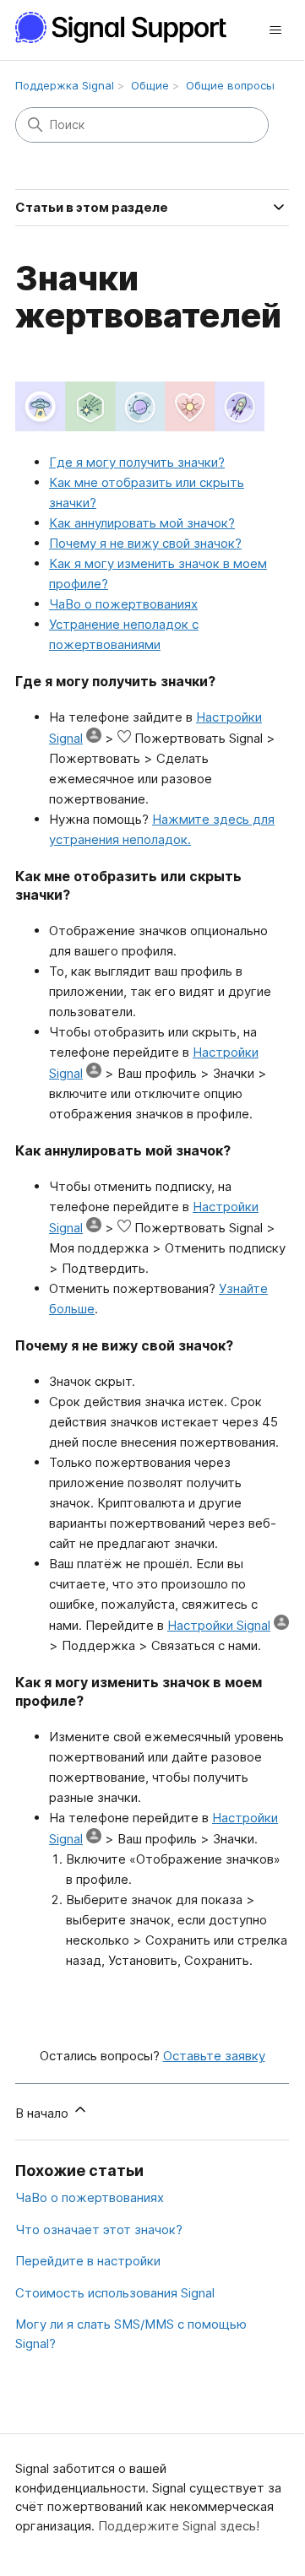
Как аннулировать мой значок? (142, 523)
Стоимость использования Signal (115, 2293)
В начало (44, 2113)
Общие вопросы (230, 85)
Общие (150, 85)
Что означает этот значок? (99, 2230)
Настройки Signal (219, 1625)
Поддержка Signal (65, 85)
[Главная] (130, 27)
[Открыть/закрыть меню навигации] (275, 30)
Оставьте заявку (214, 2056)
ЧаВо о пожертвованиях (123, 604)
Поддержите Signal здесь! (179, 2526)
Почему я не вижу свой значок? (145, 543)
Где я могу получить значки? (137, 462)
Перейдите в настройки (88, 2261)
